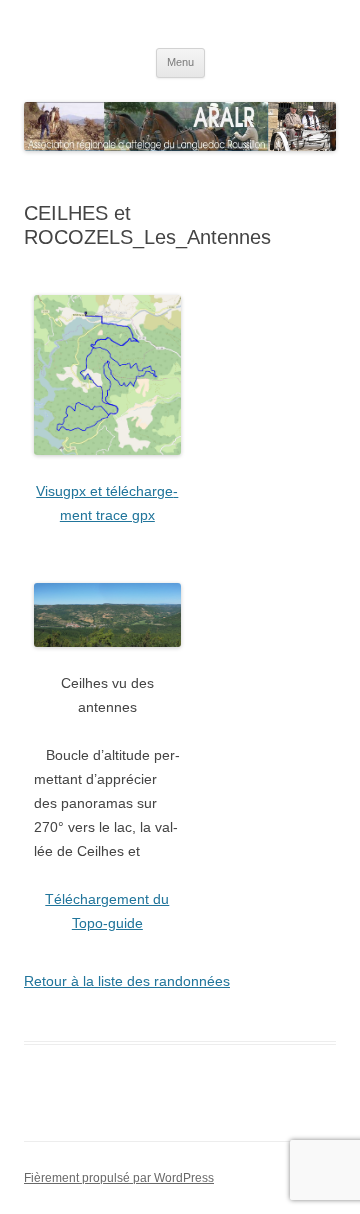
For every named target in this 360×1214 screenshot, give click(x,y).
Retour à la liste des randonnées (127, 981)
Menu (180, 62)
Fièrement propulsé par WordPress (119, 1178)
